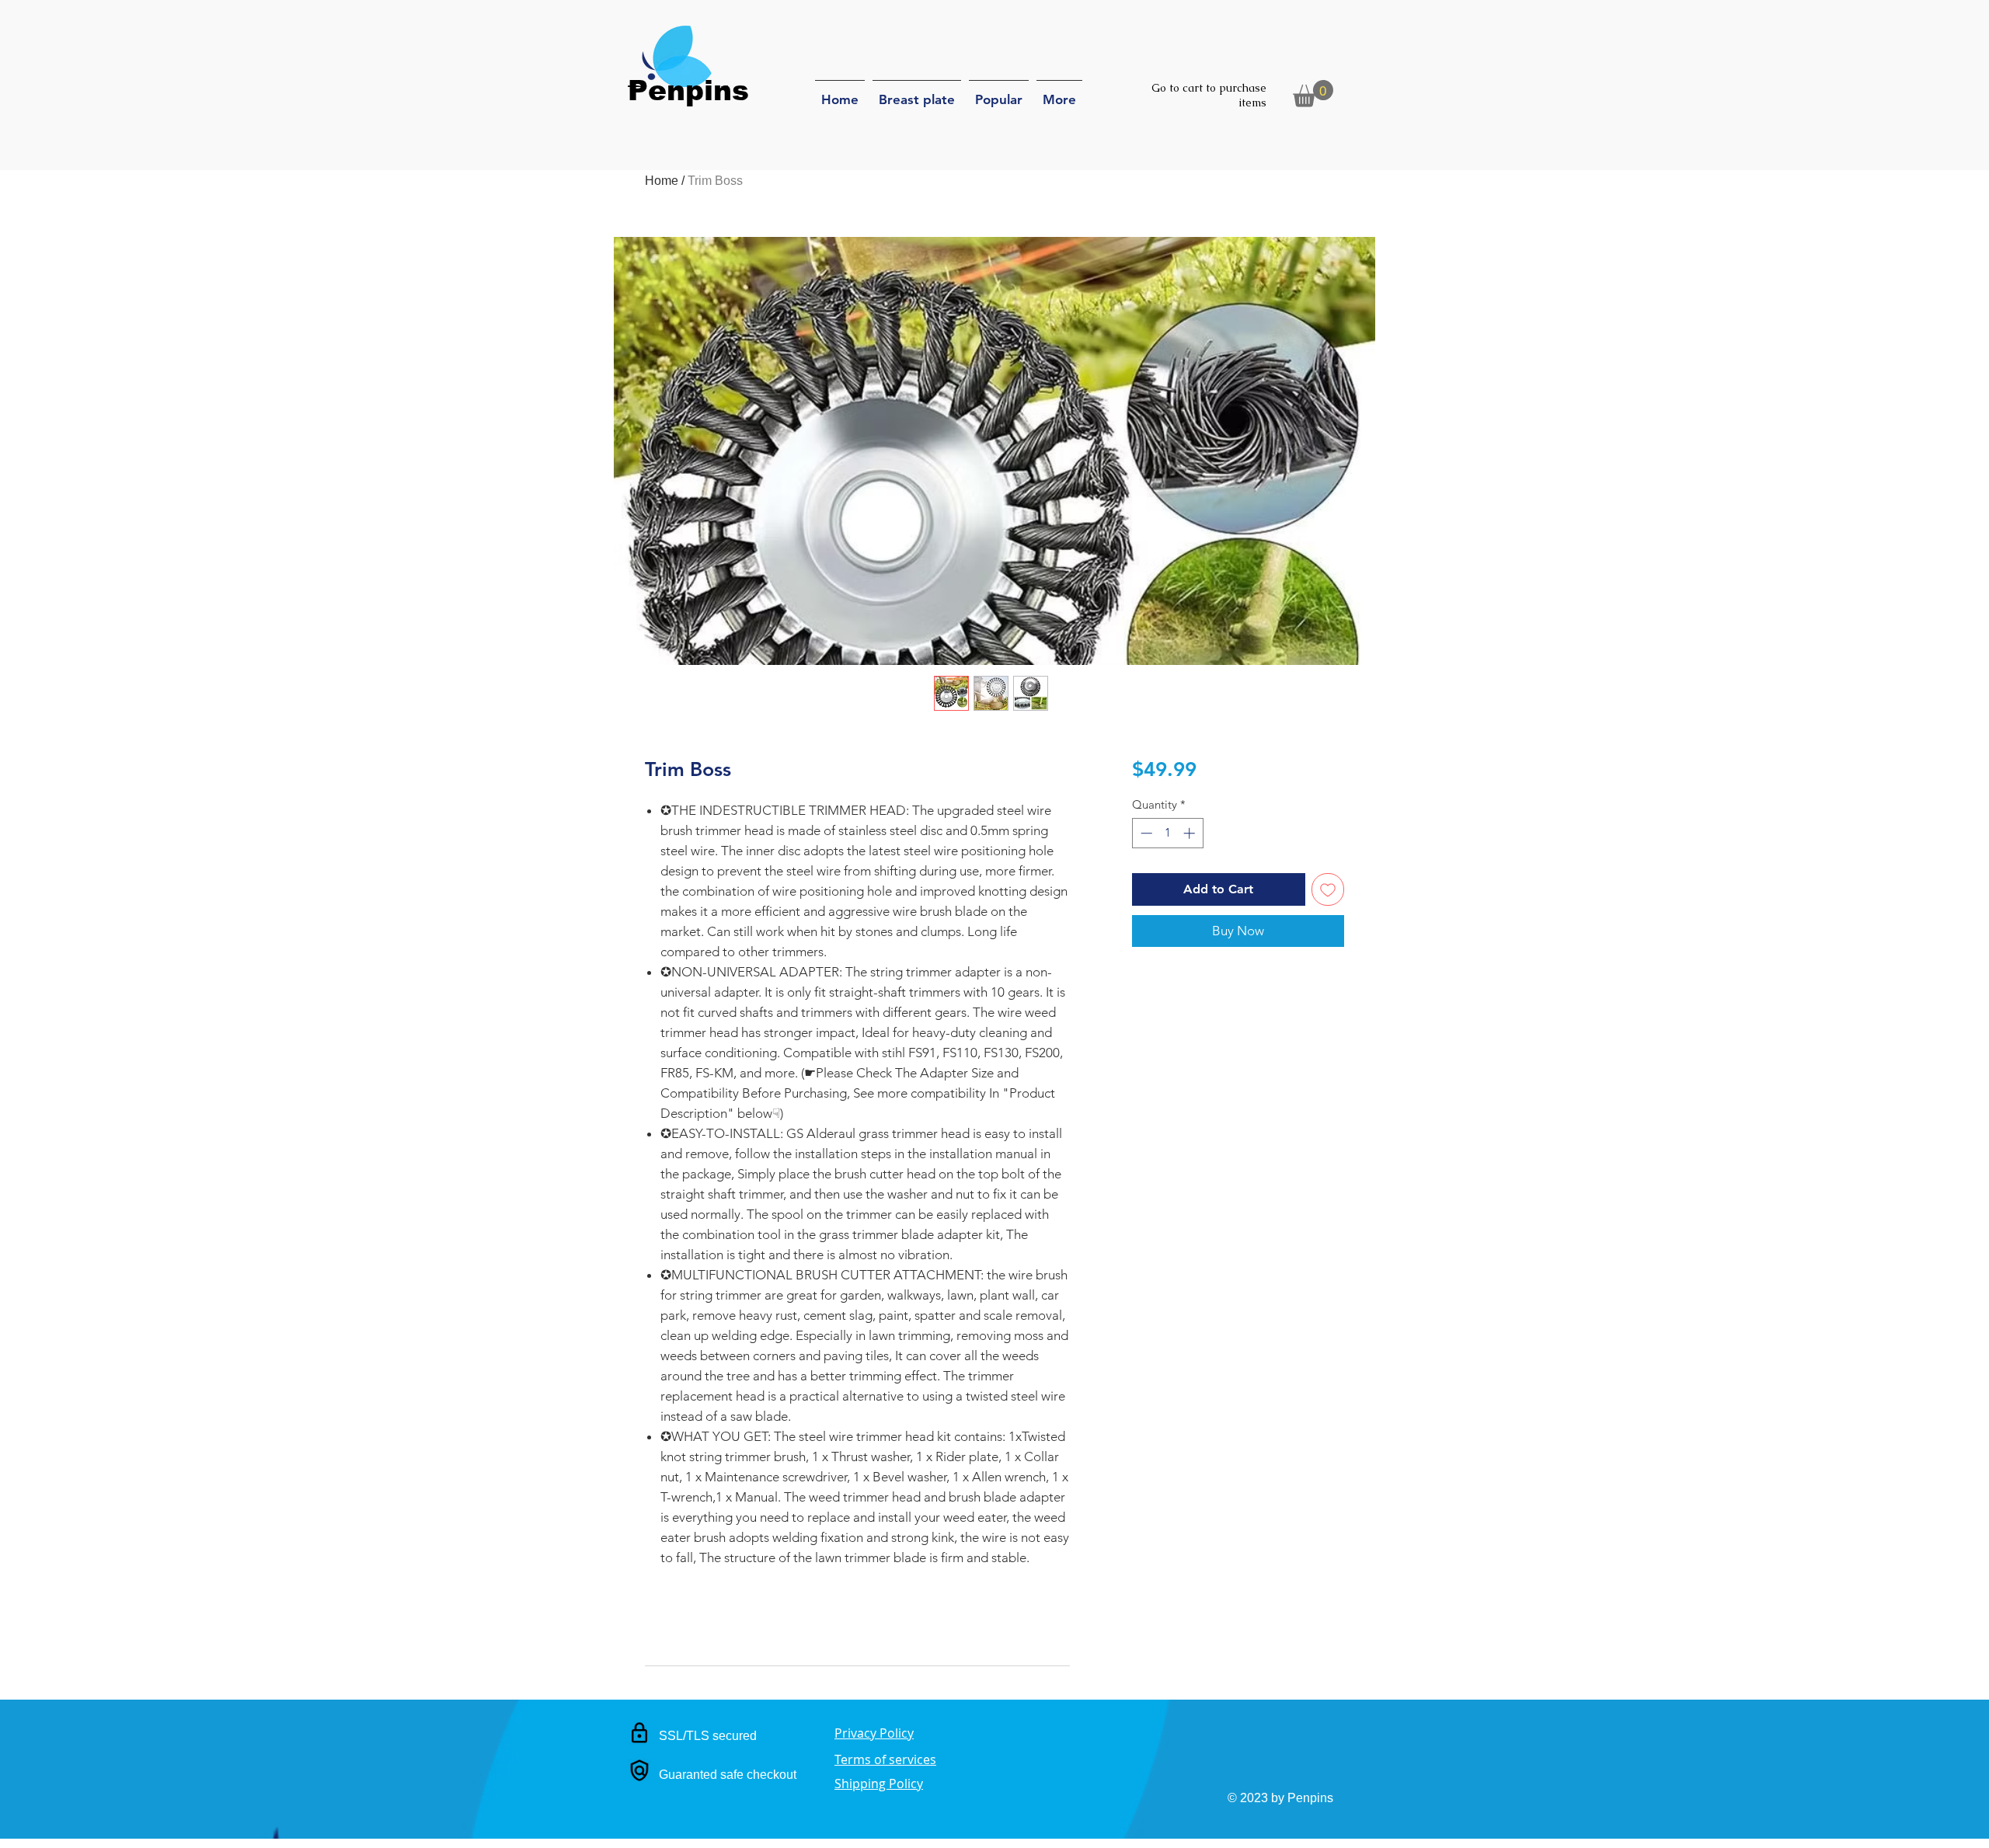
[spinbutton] (1167, 833)
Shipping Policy (879, 1784)
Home (662, 181)
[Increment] (1191, 833)
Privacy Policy (874, 1733)
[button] (1313, 94)
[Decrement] (1145, 833)
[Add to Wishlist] (1328, 889)
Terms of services (885, 1759)
